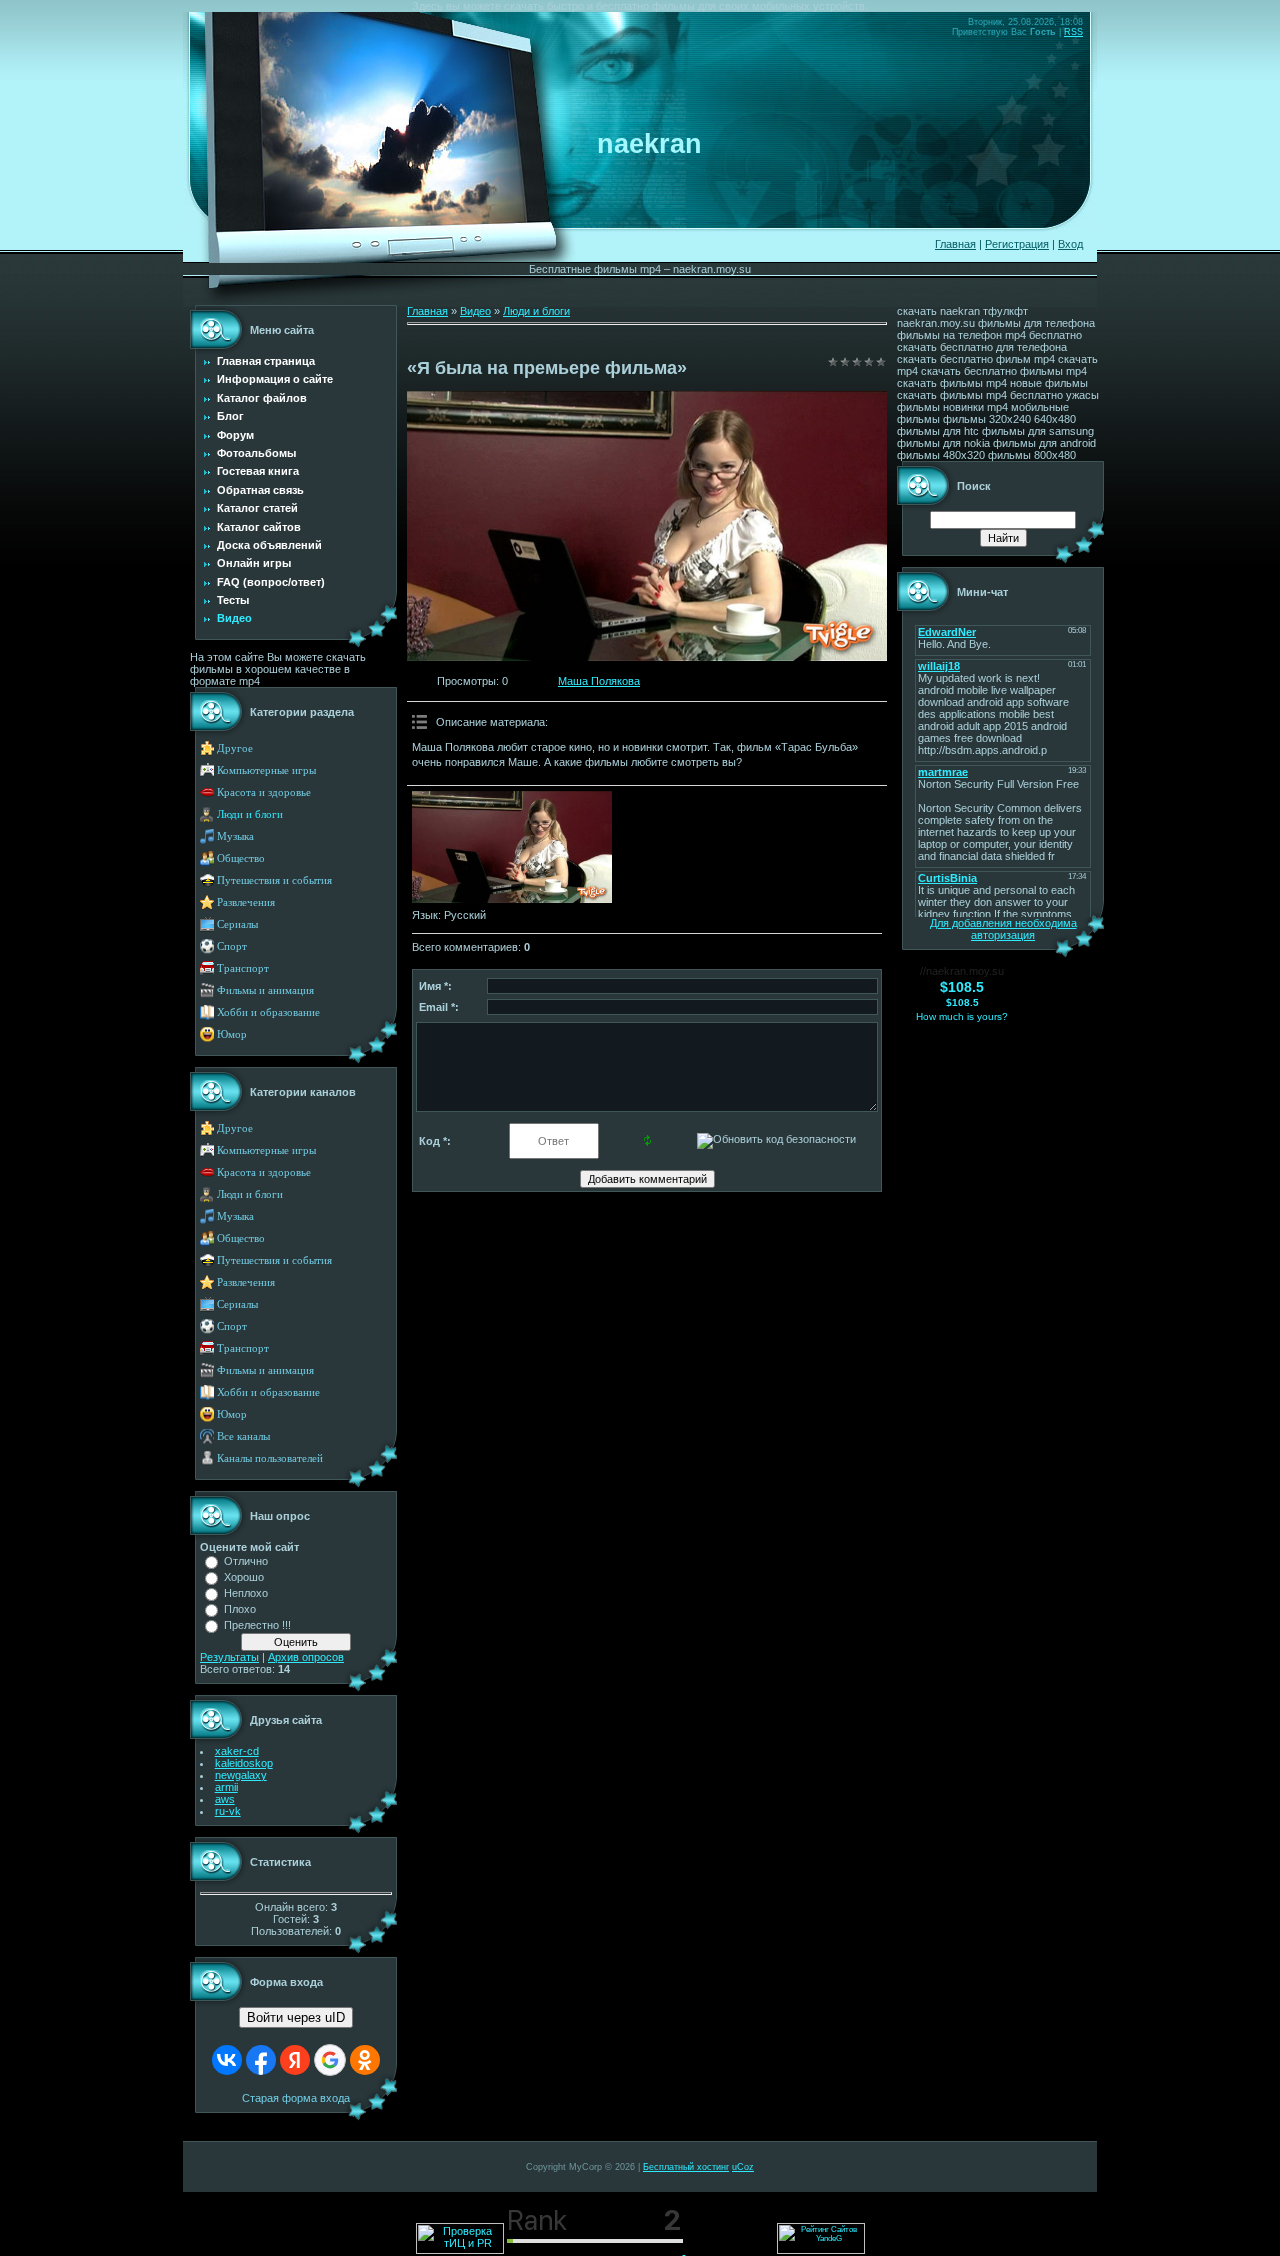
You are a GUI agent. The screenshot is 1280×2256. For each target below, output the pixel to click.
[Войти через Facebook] (261, 2060)
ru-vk (228, 1811)
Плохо (240, 1609)
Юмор (232, 1034)
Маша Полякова (599, 681)
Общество (241, 858)
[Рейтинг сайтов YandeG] (821, 2251)
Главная (955, 244)
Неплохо (246, 1593)
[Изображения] (512, 847)
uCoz (743, 2167)
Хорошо (244, 1577)
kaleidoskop (244, 1763)
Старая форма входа (296, 2098)
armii (226, 1787)
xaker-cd (237, 1751)
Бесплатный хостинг (686, 2167)
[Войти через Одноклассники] (365, 2060)
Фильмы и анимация (265, 990)
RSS (1073, 32)
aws (225, 1799)
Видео (475, 311)
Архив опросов (306, 1657)
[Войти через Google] (330, 2060)
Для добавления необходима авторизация (1003, 929)
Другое (235, 748)
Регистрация (1017, 244)
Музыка (235, 836)
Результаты (229, 1657)
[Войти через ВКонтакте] (227, 2060)
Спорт (232, 946)
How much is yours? (962, 1016)
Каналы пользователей (270, 1458)
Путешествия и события (274, 880)
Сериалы (237, 924)
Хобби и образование (268, 1012)
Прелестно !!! (257, 1625)
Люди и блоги (250, 814)
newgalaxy (241, 1775)
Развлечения (246, 902)
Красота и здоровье (264, 792)
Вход (1070, 244)
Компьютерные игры (266, 770)
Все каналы (243, 1436)
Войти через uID (296, 2017)
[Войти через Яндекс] (295, 2060)
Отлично (246, 1561)
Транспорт (243, 968)
